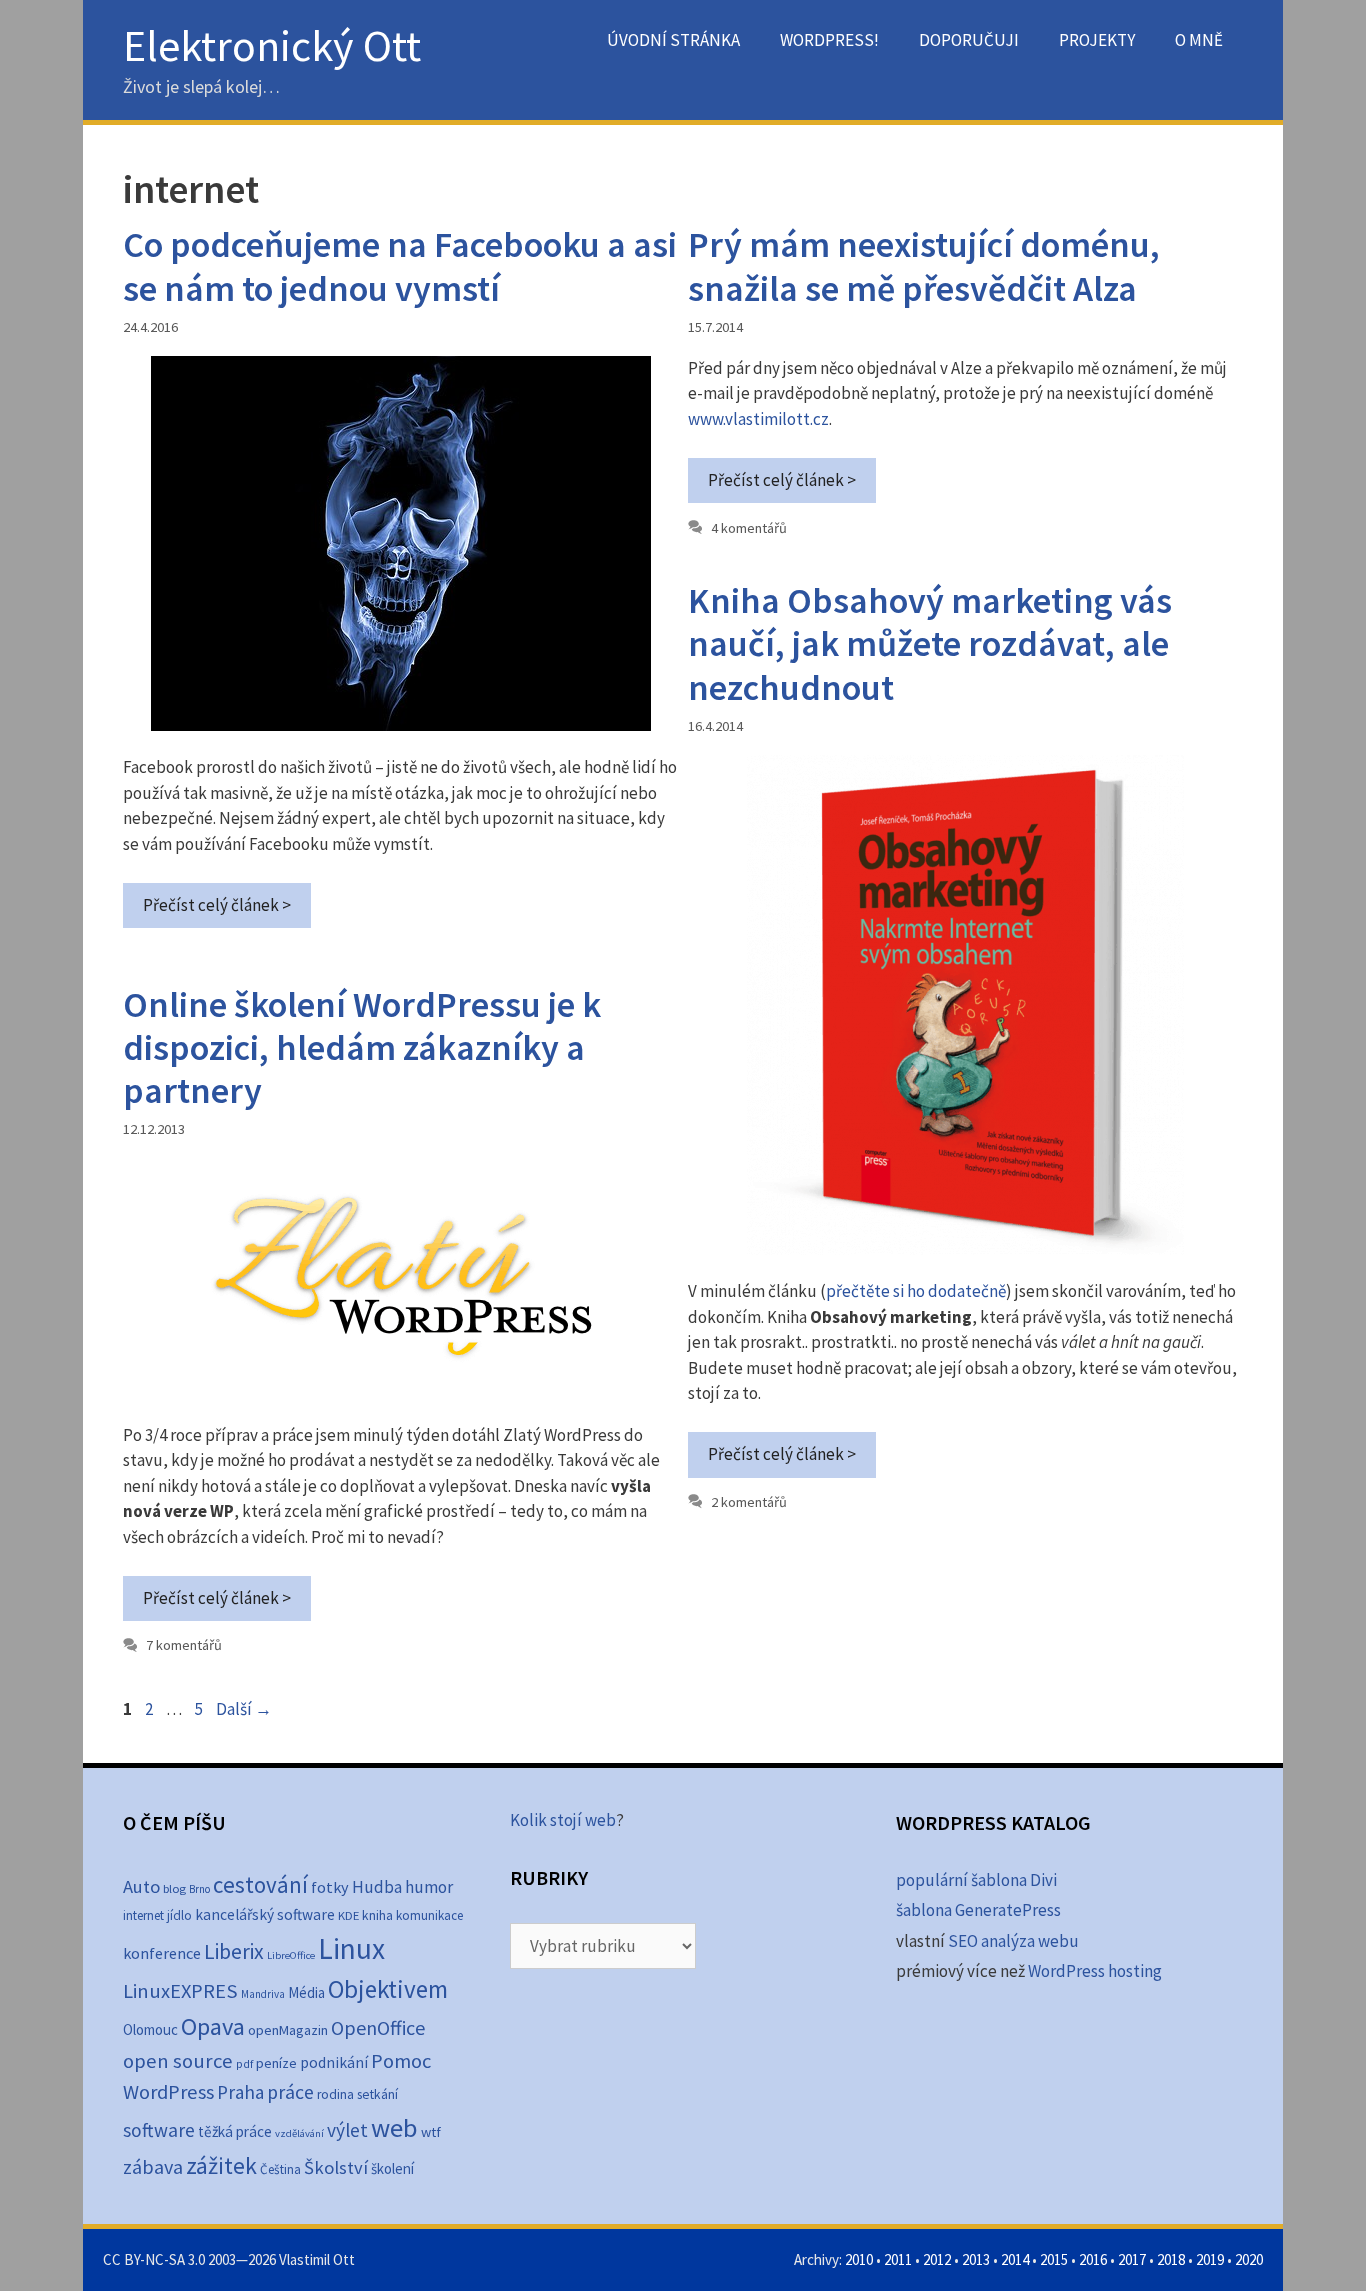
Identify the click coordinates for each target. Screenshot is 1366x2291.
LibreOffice (291, 1955)
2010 (859, 2259)
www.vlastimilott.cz (758, 419)
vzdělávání (299, 2133)
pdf (244, 2063)
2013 (976, 2259)
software (159, 2130)
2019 (1210, 2259)
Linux (351, 1948)
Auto (141, 1886)
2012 (937, 2259)
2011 (898, 2259)
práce (290, 2092)
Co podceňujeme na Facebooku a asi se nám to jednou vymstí (400, 266)
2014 (1015, 2259)
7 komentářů (184, 1645)
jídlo (179, 1915)
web (394, 2127)
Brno (199, 1889)
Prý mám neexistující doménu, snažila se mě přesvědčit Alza (924, 266)
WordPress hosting (1095, 1971)
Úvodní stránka (673, 40)
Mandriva (263, 1994)
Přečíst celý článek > (217, 905)
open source (178, 2061)
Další (244, 1709)
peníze (276, 2063)
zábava (153, 2167)
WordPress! (829, 40)
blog (174, 1888)
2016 (1093, 2259)
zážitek (221, 2165)
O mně (1199, 40)
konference (162, 1953)
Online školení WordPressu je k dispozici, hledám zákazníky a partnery (362, 1047)
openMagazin (288, 2030)
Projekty (1097, 40)
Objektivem (388, 1989)
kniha (377, 1915)
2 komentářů (749, 1502)
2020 (1249, 2259)
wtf (431, 2132)
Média (306, 1992)
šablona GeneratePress (978, 1910)
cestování (260, 1884)
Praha (240, 2092)
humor (429, 1887)
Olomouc (150, 2029)
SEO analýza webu (1013, 1941)
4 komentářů (749, 528)
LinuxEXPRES (180, 1991)
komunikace (429, 1915)
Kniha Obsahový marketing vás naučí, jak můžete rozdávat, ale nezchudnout (930, 643)
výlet (347, 2130)
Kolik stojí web (563, 1820)
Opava (213, 2026)
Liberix (234, 1951)
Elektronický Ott (272, 45)
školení (392, 2168)
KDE (348, 1915)
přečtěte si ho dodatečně (916, 1291)
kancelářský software (265, 1914)
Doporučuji (969, 40)
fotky (330, 1887)
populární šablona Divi (976, 1880)
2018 (1171, 2259)
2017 (1132, 2259)
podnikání (334, 2062)
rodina (335, 2094)
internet (143, 1915)
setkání (377, 2094)
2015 (1054, 2259)
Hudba (377, 1887)
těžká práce (235, 2131)
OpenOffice (378, 2027)
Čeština (280, 2169)
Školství (336, 2167)
